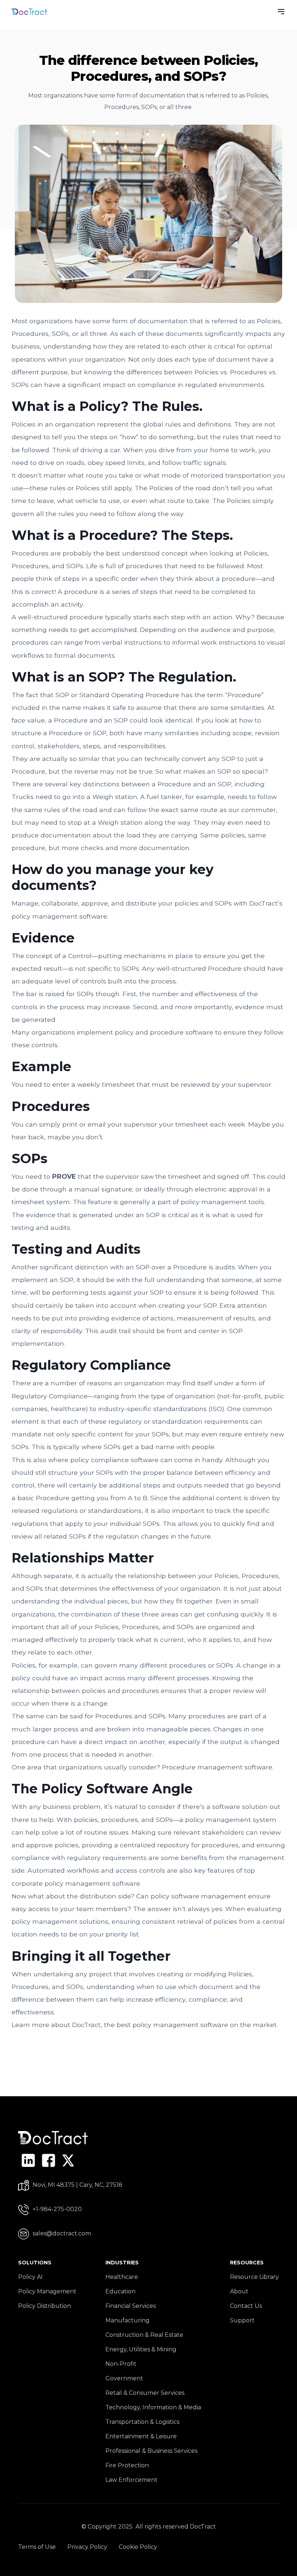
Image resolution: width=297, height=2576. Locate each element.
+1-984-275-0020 (57, 2209)
